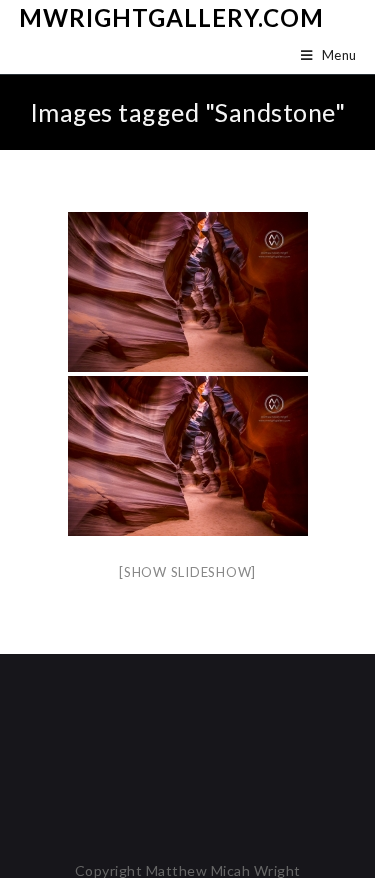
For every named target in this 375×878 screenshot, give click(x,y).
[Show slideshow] (187, 572)
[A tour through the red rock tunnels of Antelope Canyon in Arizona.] (188, 292)
